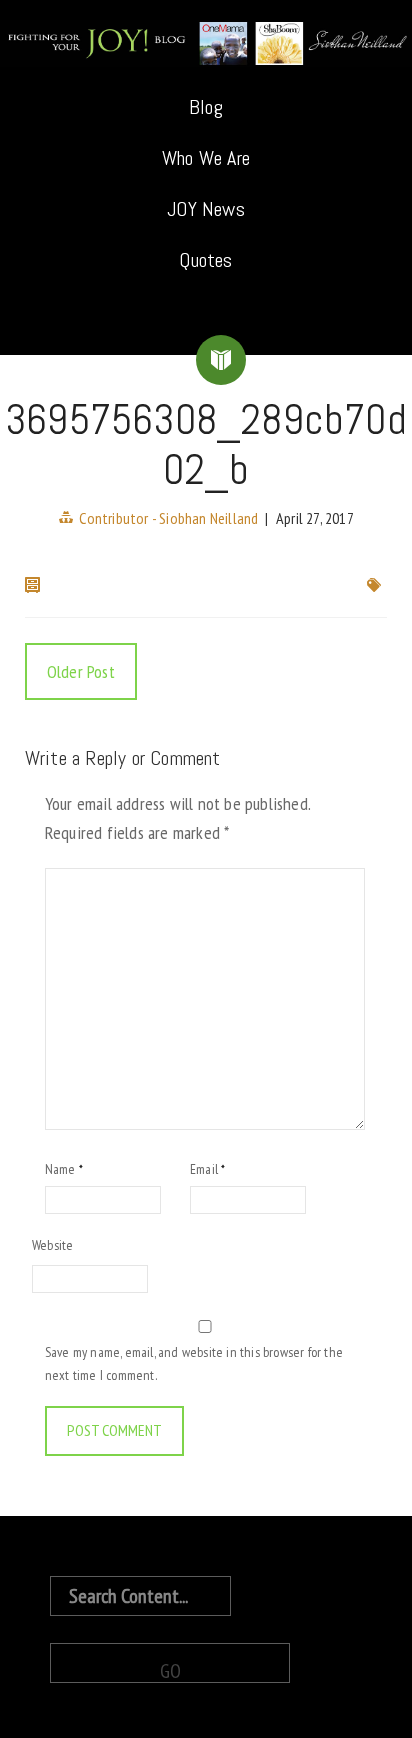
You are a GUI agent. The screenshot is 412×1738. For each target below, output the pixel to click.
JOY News (206, 209)
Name (64, 1169)
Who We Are (206, 158)
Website (52, 1245)
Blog (206, 107)
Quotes (205, 260)
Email (207, 1169)
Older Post (81, 671)
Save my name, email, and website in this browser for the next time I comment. (194, 1363)
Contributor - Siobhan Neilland (168, 518)
